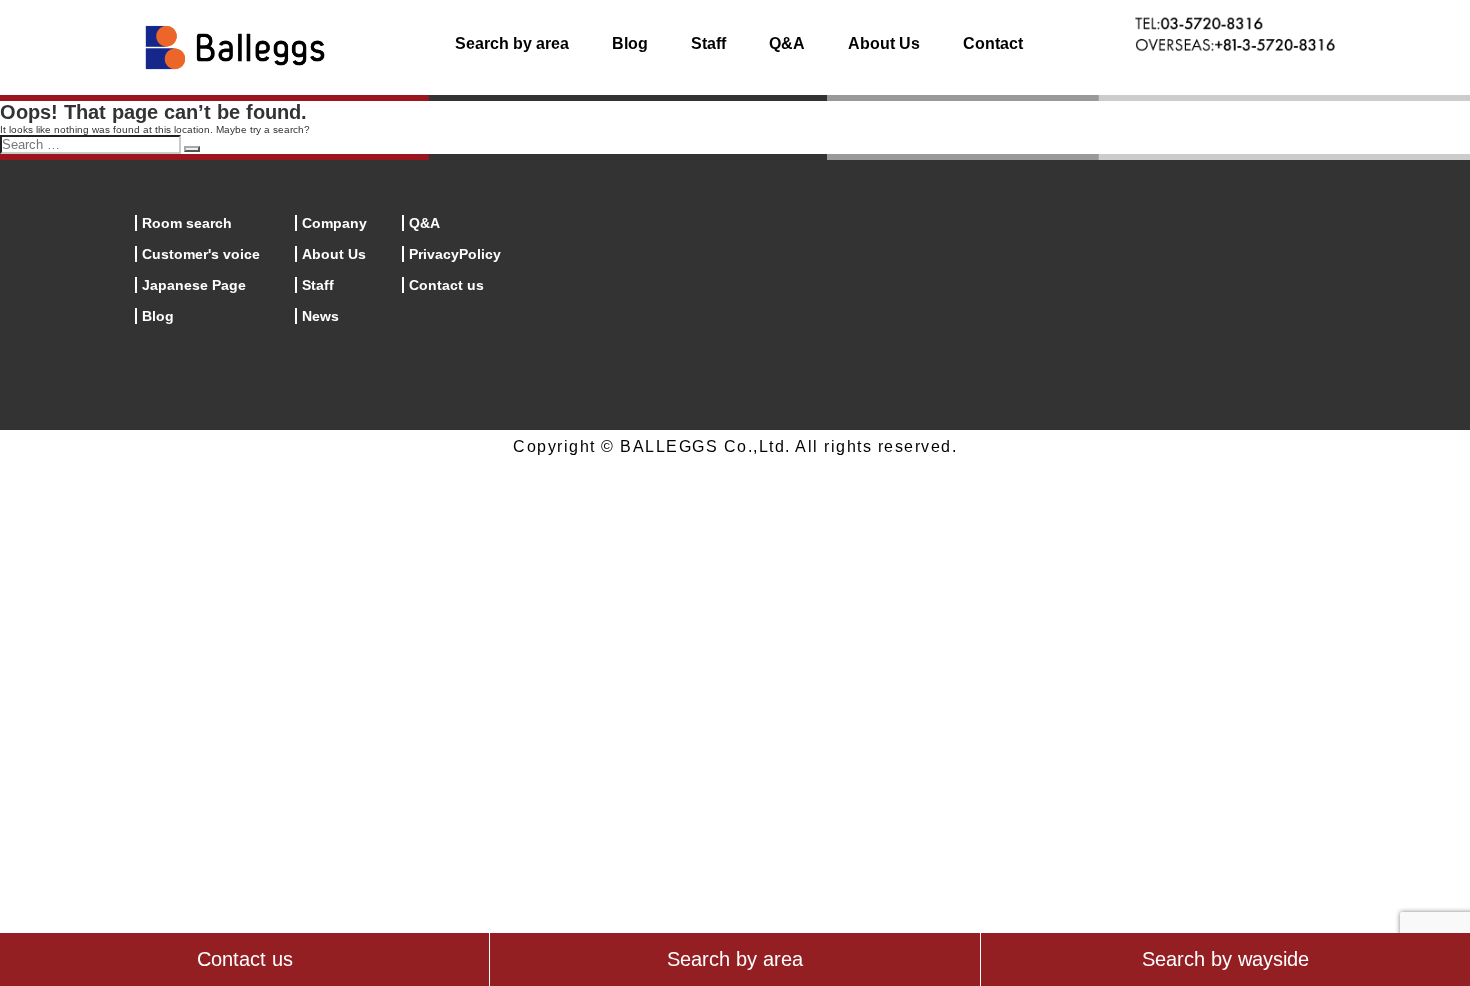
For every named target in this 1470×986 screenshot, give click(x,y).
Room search (187, 223)
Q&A (787, 43)
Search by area (512, 43)
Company (334, 223)
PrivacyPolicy (455, 254)
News (320, 316)
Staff (708, 43)
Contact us (446, 285)
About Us (884, 43)
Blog (630, 43)
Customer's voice (201, 254)
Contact (993, 43)
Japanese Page (194, 285)
